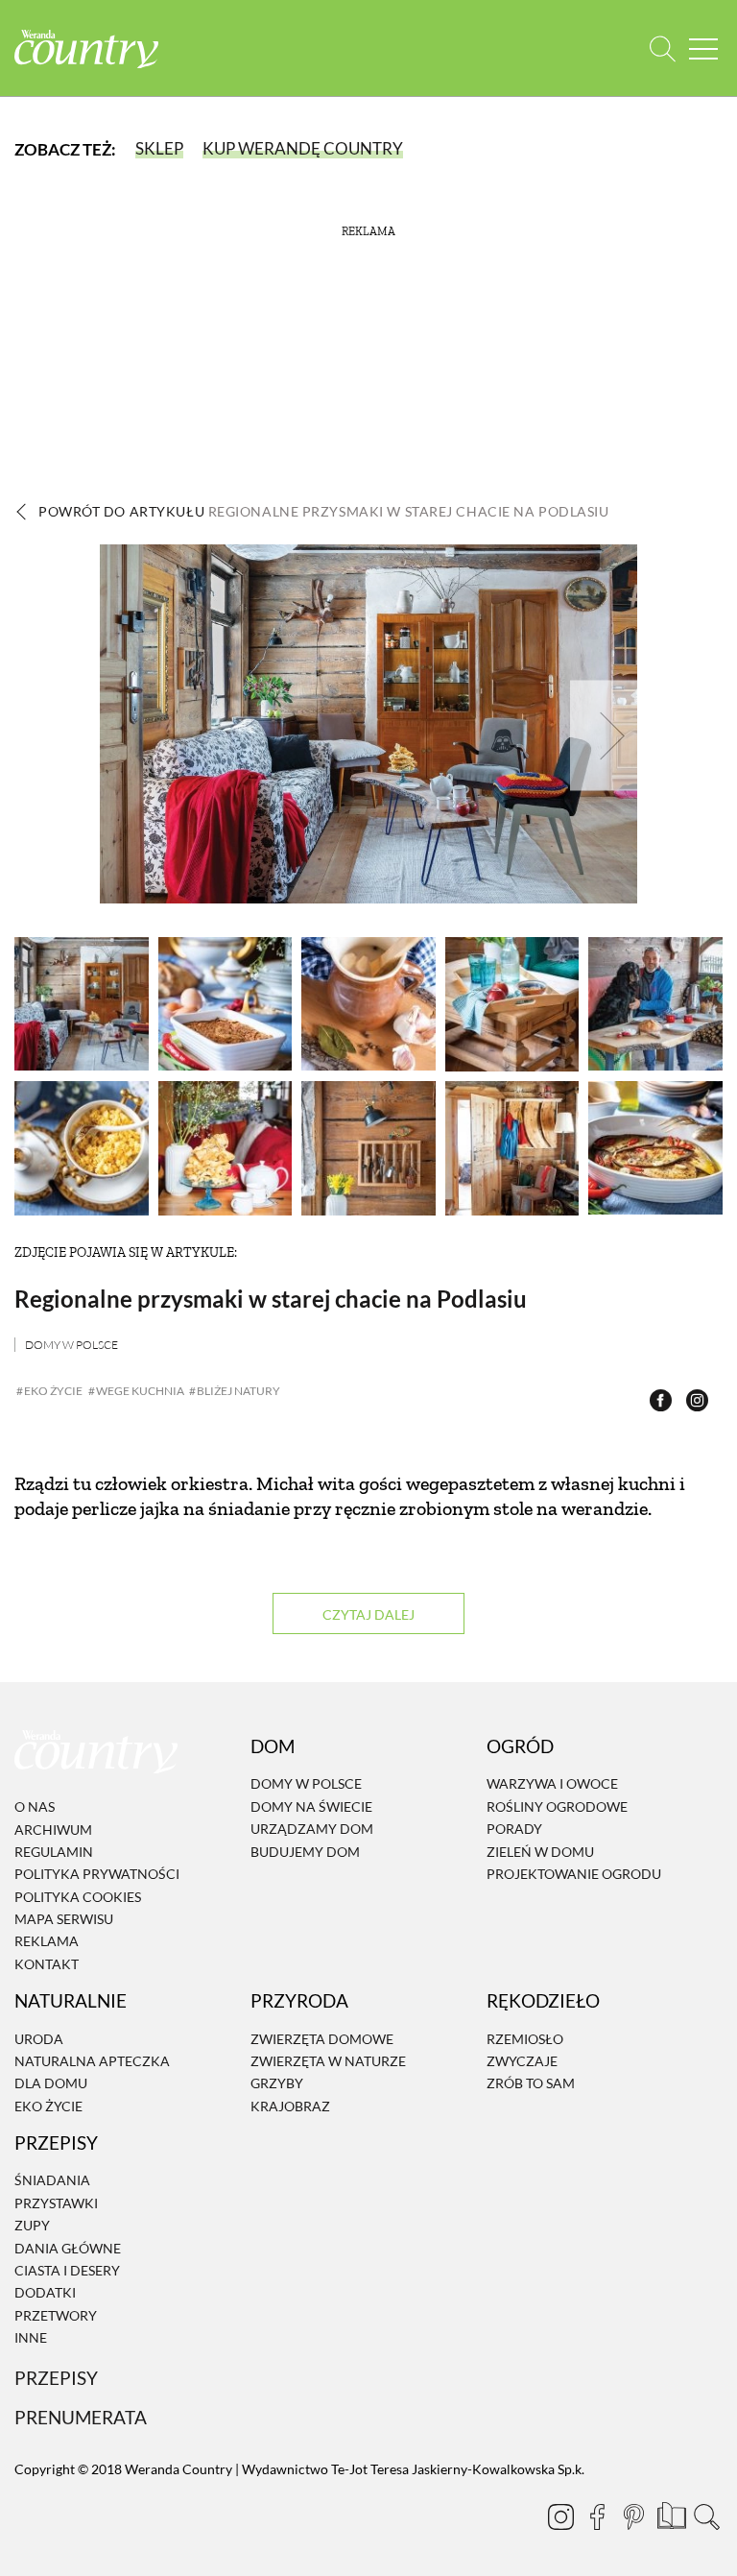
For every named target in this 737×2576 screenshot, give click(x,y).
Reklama (47, 1942)
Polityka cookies (78, 1897)
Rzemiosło (525, 2039)
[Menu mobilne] (703, 48)
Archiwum (53, 1830)
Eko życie (48, 2106)
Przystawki (56, 2203)
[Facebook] (597, 2516)
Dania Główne (68, 2248)
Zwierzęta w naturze (328, 2061)
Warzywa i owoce (552, 1784)
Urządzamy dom (312, 1829)
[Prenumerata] (670, 2514)
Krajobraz (290, 2106)
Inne (31, 2337)
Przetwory (56, 2315)
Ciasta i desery (67, 2270)
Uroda (39, 2039)
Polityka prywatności (97, 1874)
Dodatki (45, 2293)
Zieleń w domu (540, 1852)
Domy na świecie (311, 1806)
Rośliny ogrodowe (557, 1806)
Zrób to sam (531, 2084)
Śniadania (52, 2181)
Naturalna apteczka (92, 2061)
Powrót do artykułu (324, 511)
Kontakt (47, 1964)
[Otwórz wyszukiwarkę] (663, 48)
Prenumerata (81, 2418)
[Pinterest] (633, 2516)
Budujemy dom (305, 1852)
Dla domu (51, 2084)
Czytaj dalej (368, 1614)
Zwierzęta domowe (322, 2039)
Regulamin (54, 1852)
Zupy (32, 2225)
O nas (35, 1806)
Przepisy (56, 2378)
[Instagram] (560, 2516)
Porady (514, 1829)
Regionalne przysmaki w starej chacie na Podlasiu (271, 1299)
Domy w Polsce (71, 1345)
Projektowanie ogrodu (574, 1874)
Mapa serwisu (64, 1919)
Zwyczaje (522, 2061)
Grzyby (277, 2084)
